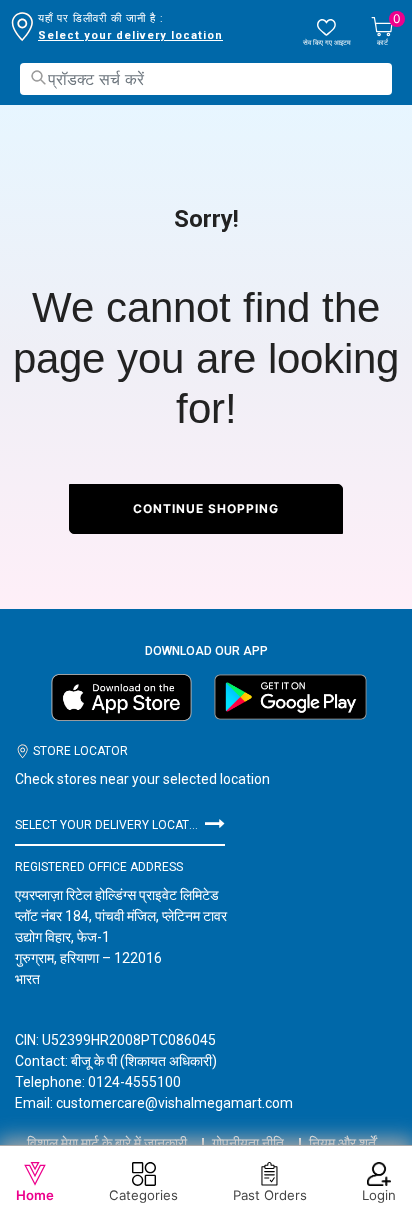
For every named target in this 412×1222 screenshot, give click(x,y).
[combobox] (206, 79)
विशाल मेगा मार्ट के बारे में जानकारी (107, 1143)
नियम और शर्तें (342, 1143)
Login (379, 1195)
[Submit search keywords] (38, 77)
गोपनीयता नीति (248, 1143)
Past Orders (270, 1195)
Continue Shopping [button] (206, 508)
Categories (143, 1195)
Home (35, 1195)
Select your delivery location (130, 35)
